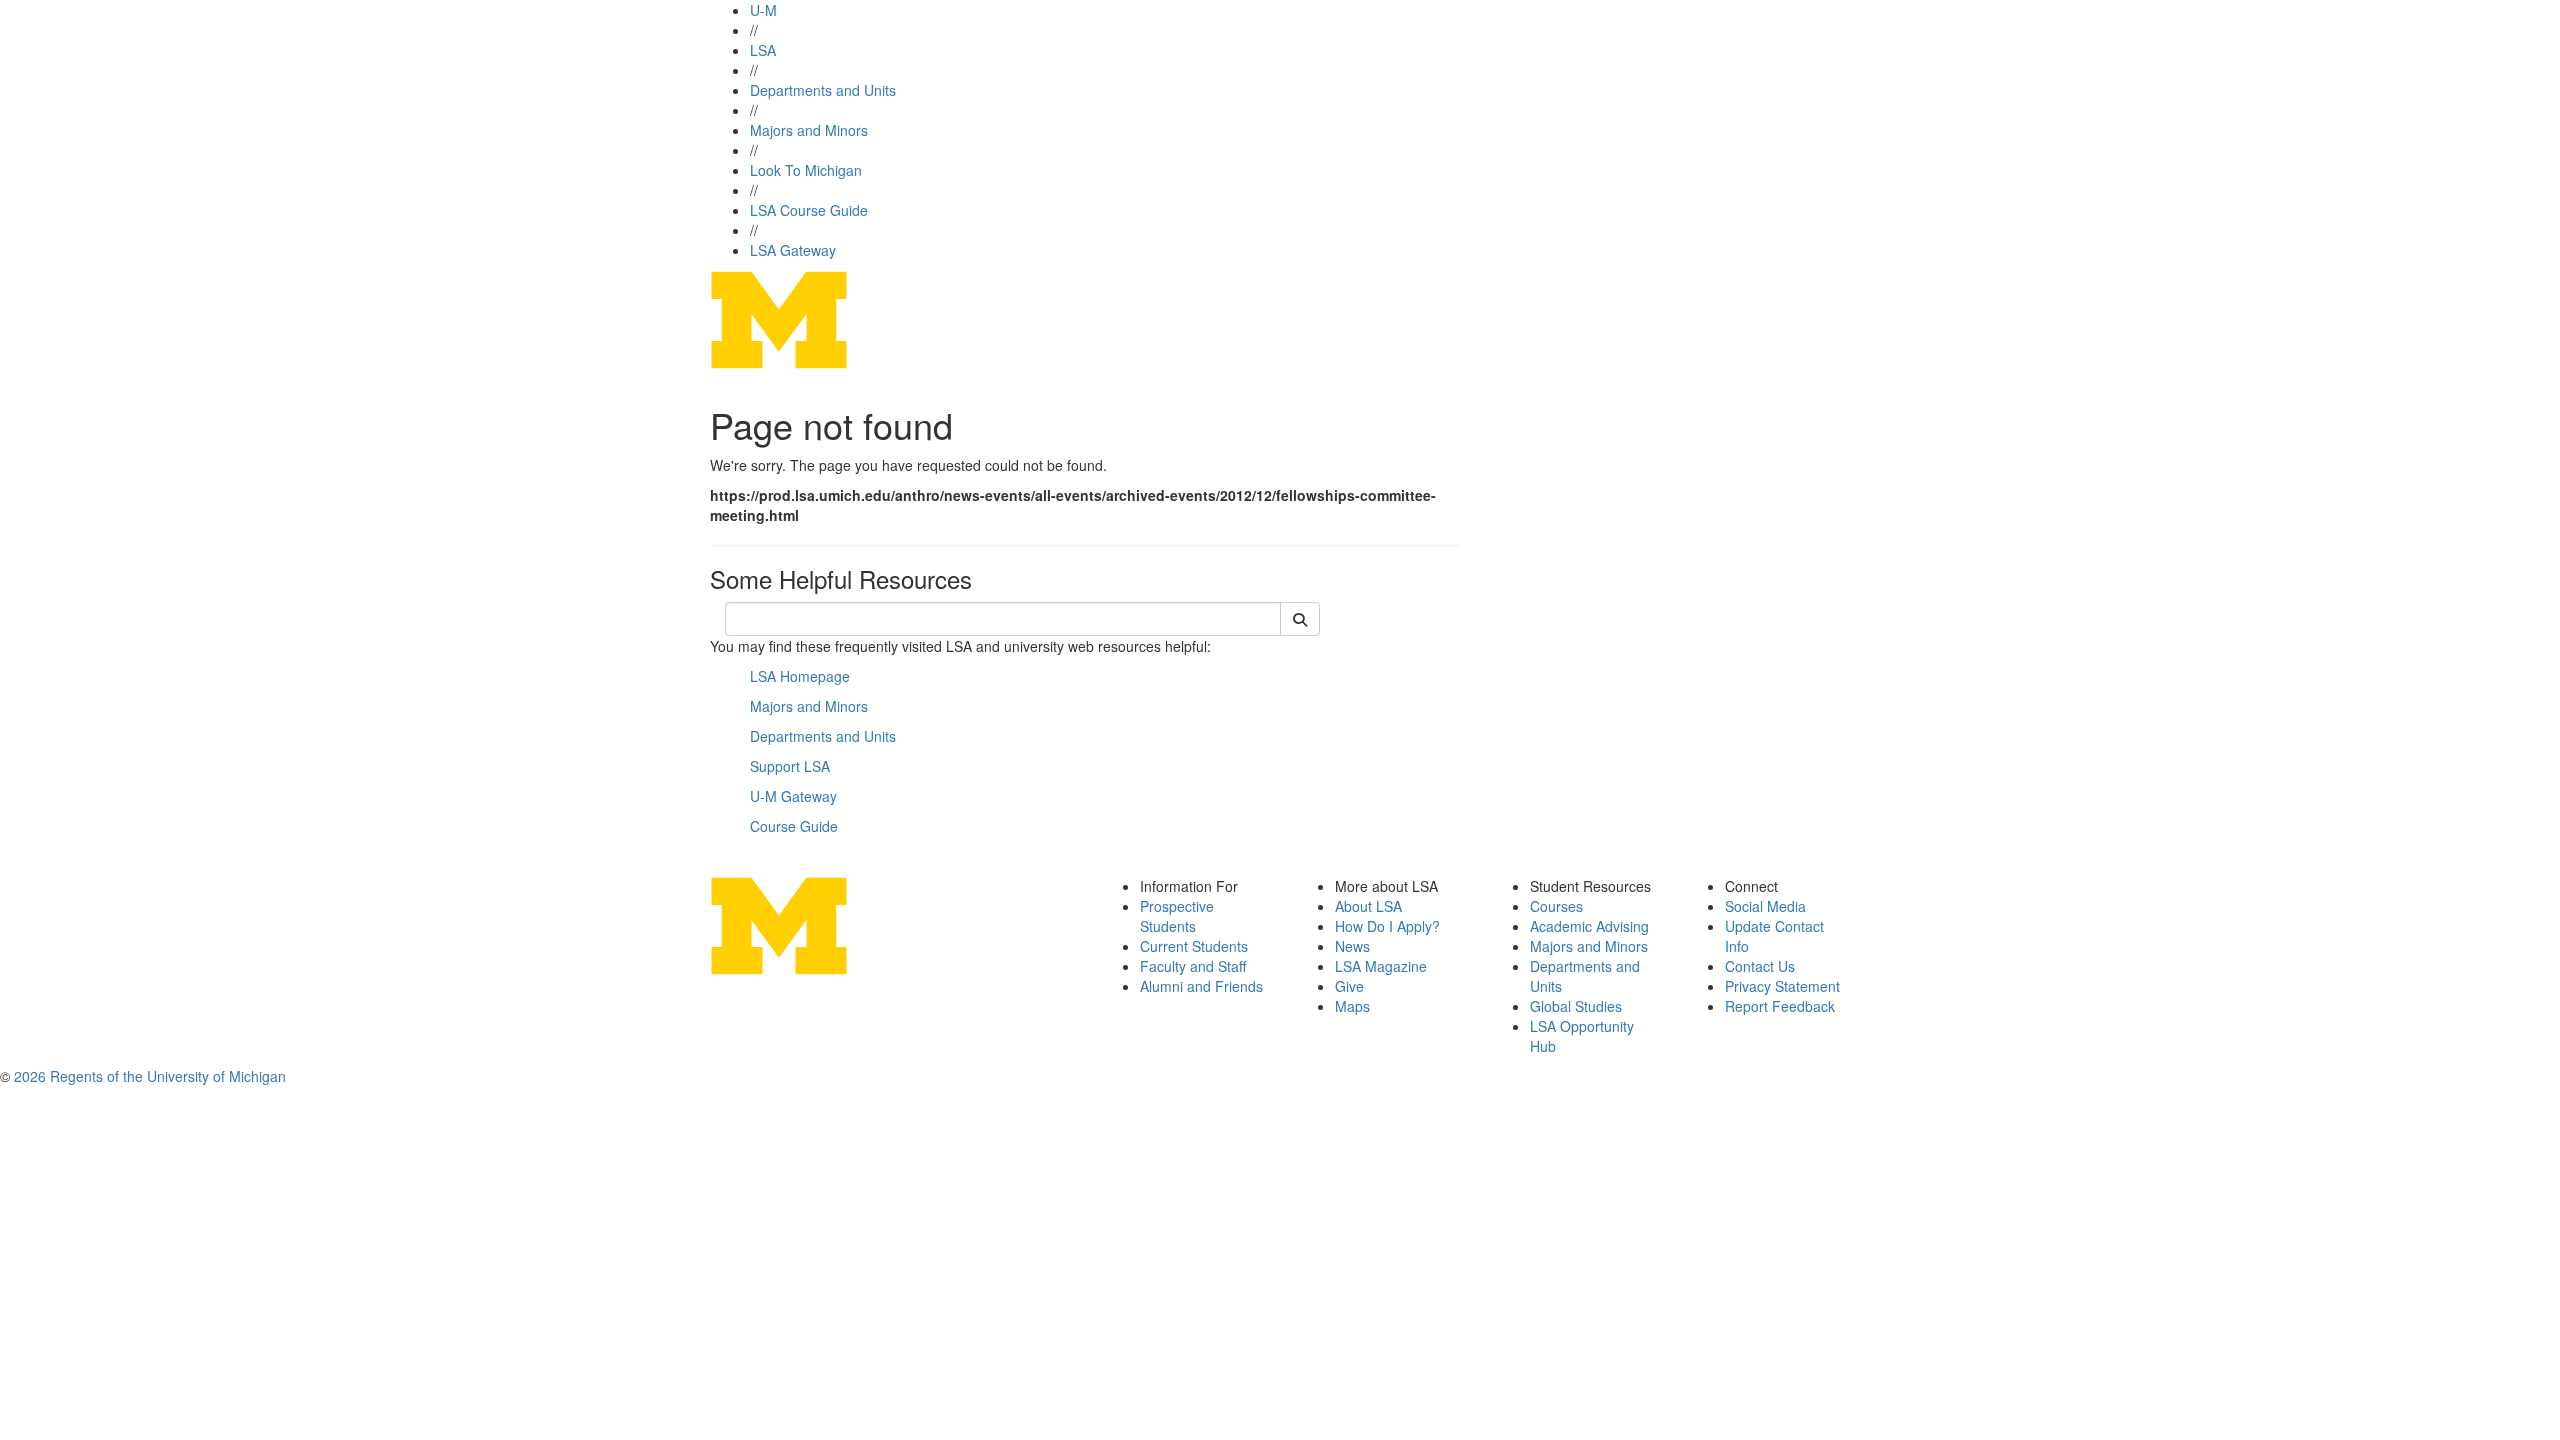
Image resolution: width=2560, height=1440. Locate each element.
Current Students (1194, 946)
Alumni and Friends (1201, 986)
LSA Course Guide (809, 210)
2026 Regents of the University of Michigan (150, 1076)
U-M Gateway (793, 796)
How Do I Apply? (1387, 926)
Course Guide (794, 826)
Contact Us (1760, 966)
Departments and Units (823, 90)
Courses (1556, 906)
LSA (763, 50)
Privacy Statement (1782, 986)
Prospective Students (1177, 916)
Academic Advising (1589, 926)
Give (1349, 986)
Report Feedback (1780, 1006)
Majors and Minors (809, 130)
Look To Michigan (806, 170)
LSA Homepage (800, 676)
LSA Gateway (793, 250)
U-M (763, 10)
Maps (1352, 1006)
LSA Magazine (1381, 966)
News (1352, 946)
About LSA (1368, 906)
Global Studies (1576, 1006)
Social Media (1765, 906)
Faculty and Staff (1193, 966)
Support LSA (790, 766)
